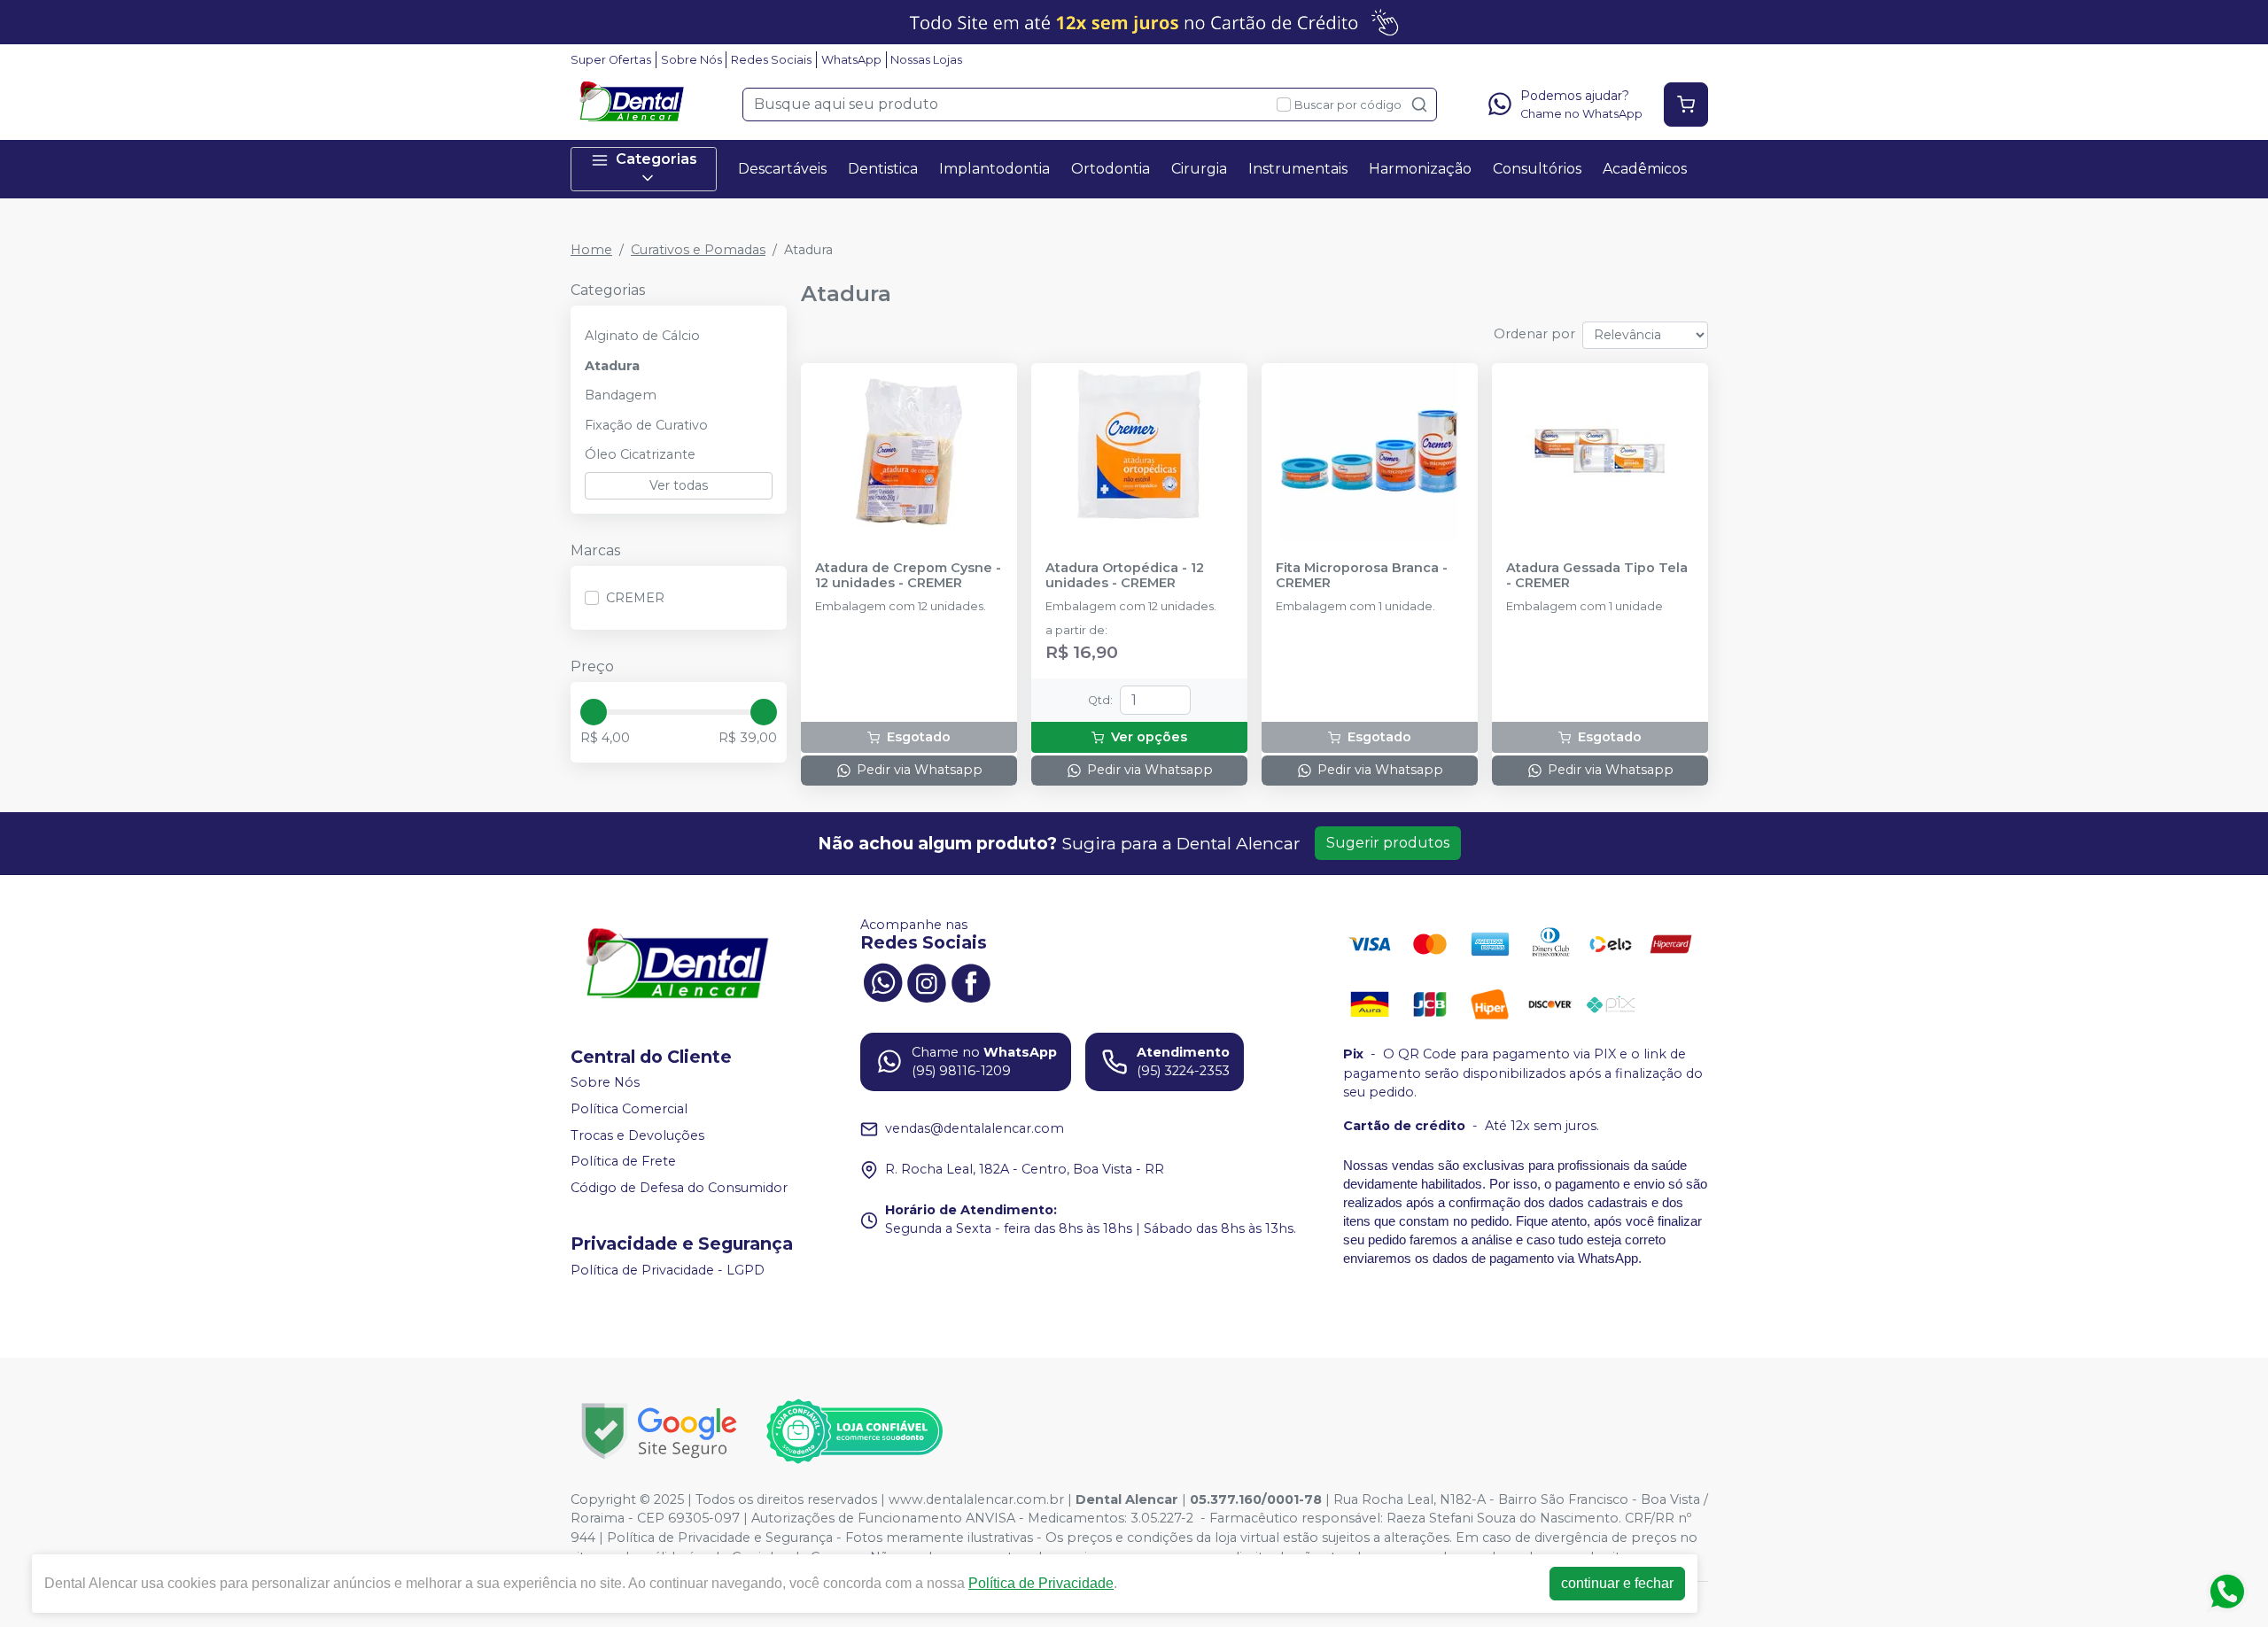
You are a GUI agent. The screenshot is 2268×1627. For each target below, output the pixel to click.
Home (591, 250)
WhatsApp (851, 60)
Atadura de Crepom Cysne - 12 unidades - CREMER (908, 576)
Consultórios (1537, 169)
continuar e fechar (1617, 1583)
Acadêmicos (1645, 169)
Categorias (656, 159)
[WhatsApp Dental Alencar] (882, 981)
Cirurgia (1199, 169)
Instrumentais (1298, 169)
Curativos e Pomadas (698, 250)
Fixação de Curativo (646, 425)
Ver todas (679, 485)
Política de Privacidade (1041, 1583)
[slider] (594, 712)
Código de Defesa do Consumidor (679, 1188)
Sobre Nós (691, 60)
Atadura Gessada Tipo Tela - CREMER (1597, 576)
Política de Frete (623, 1162)
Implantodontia (994, 169)
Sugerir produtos (1388, 843)
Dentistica (883, 169)
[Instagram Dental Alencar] (927, 981)
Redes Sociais (771, 60)
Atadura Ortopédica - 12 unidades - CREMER (1125, 576)
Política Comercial (629, 1109)
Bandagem (621, 395)
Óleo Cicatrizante (640, 454)
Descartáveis (782, 169)
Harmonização (1420, 169)
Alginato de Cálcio (642, 336)
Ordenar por (1534, 334)
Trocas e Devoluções (637, 1135)
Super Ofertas (611, 60)
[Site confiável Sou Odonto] (854, 1431)
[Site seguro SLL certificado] (659, 1431)
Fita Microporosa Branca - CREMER (1362, 576)
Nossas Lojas (926, 60)
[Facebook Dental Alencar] (971, 981)
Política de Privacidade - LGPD (668, 1270)
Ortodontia (1111, 169)
